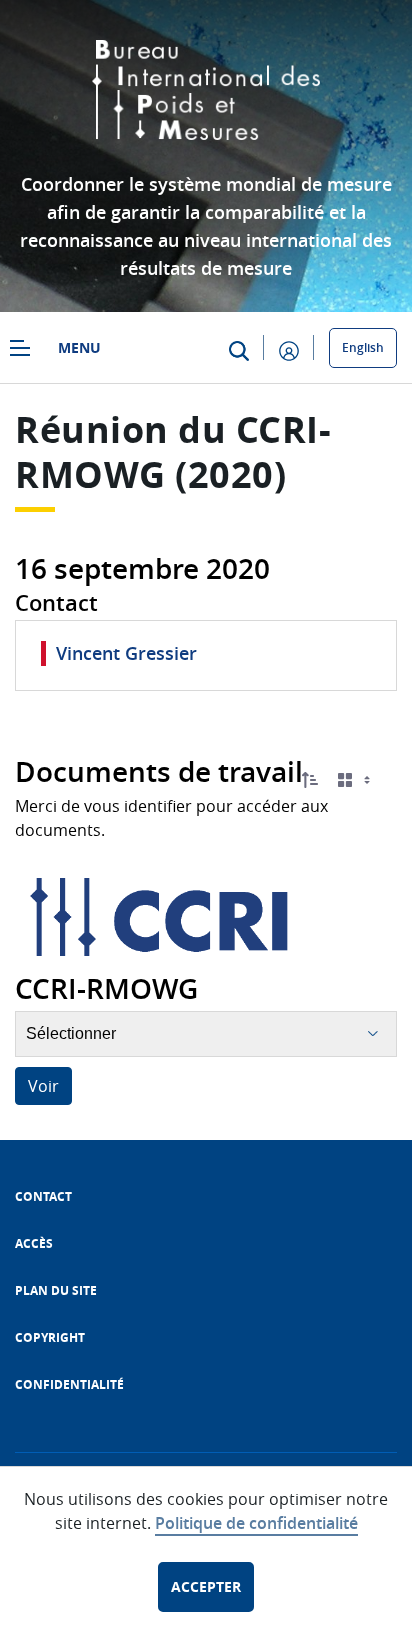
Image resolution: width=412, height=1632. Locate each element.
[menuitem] (43, 1196)
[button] (310, 780)
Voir (43, 1086)
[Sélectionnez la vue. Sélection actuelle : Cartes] (356, 780)
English (363, 347)
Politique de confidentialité (256, 1523)
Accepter (206, 1586)
